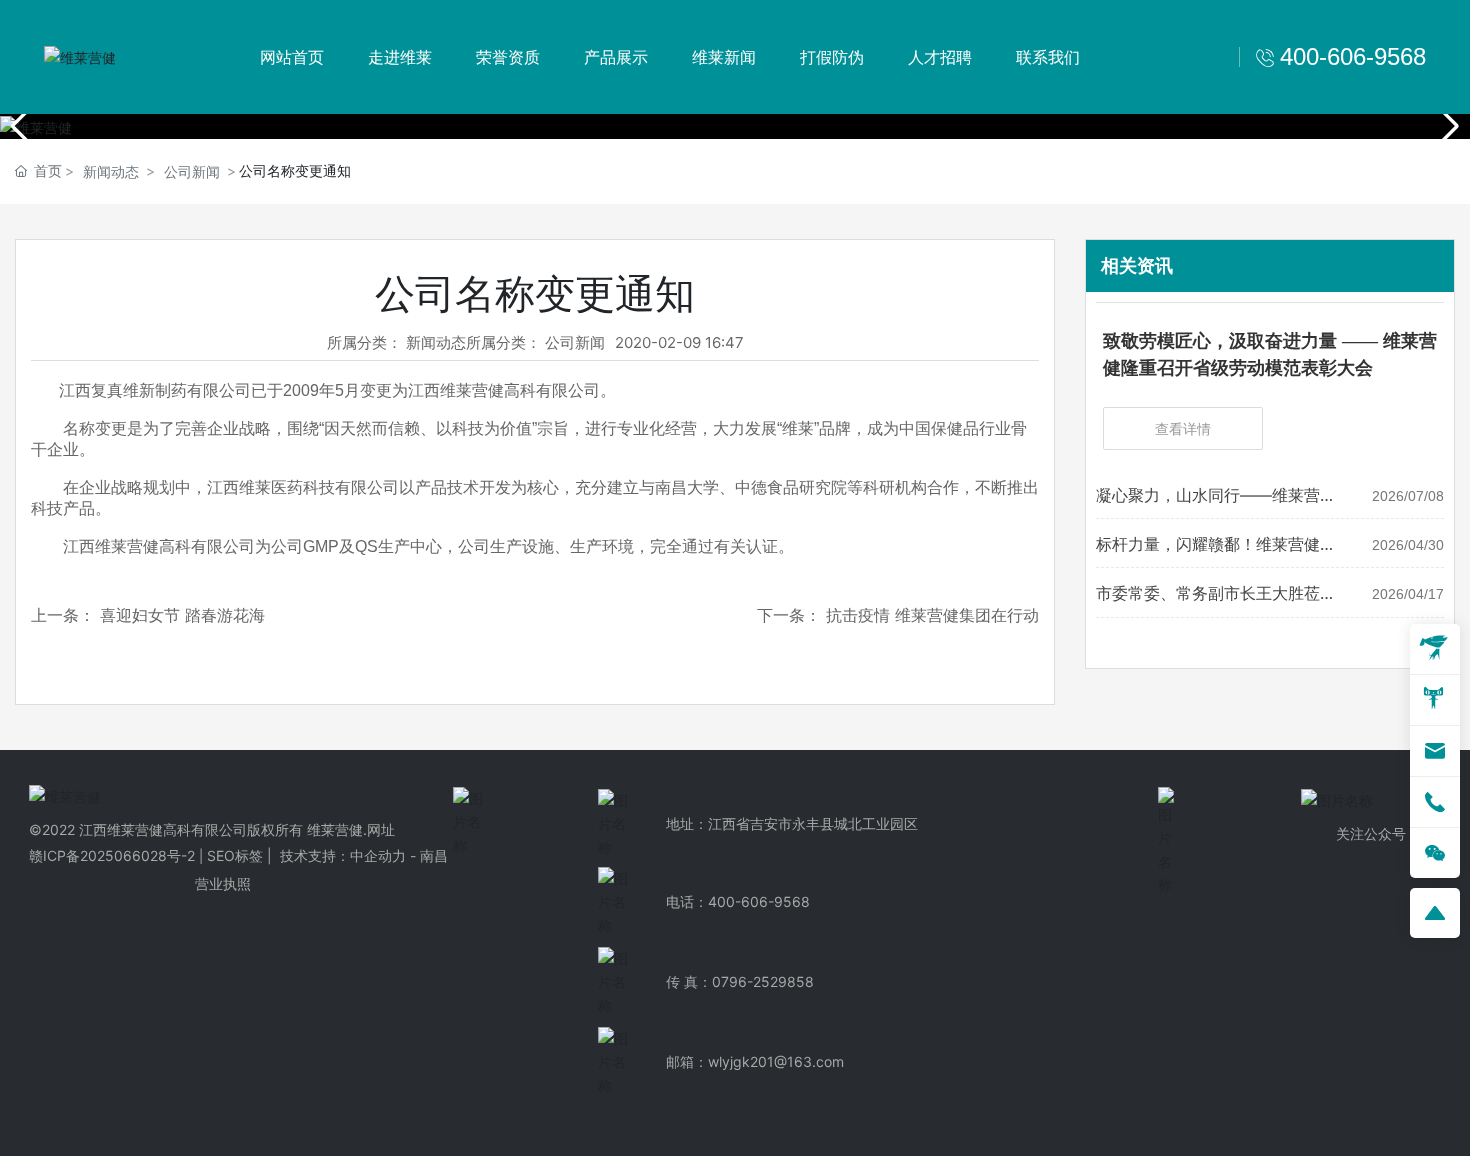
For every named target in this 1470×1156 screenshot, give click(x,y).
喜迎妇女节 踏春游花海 (182, 615)
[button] (1446, 126)
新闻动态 (111, 171)
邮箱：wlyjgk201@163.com (755, 1061)
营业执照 (223, 883)
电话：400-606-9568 (738, 901)
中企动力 (378, 855)
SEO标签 (235, 855)
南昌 (434, 855)
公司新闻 (192, 171)
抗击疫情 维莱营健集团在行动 (932, 615)
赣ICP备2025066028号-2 (112, 855)
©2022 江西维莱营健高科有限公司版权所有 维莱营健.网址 (212, 829)
